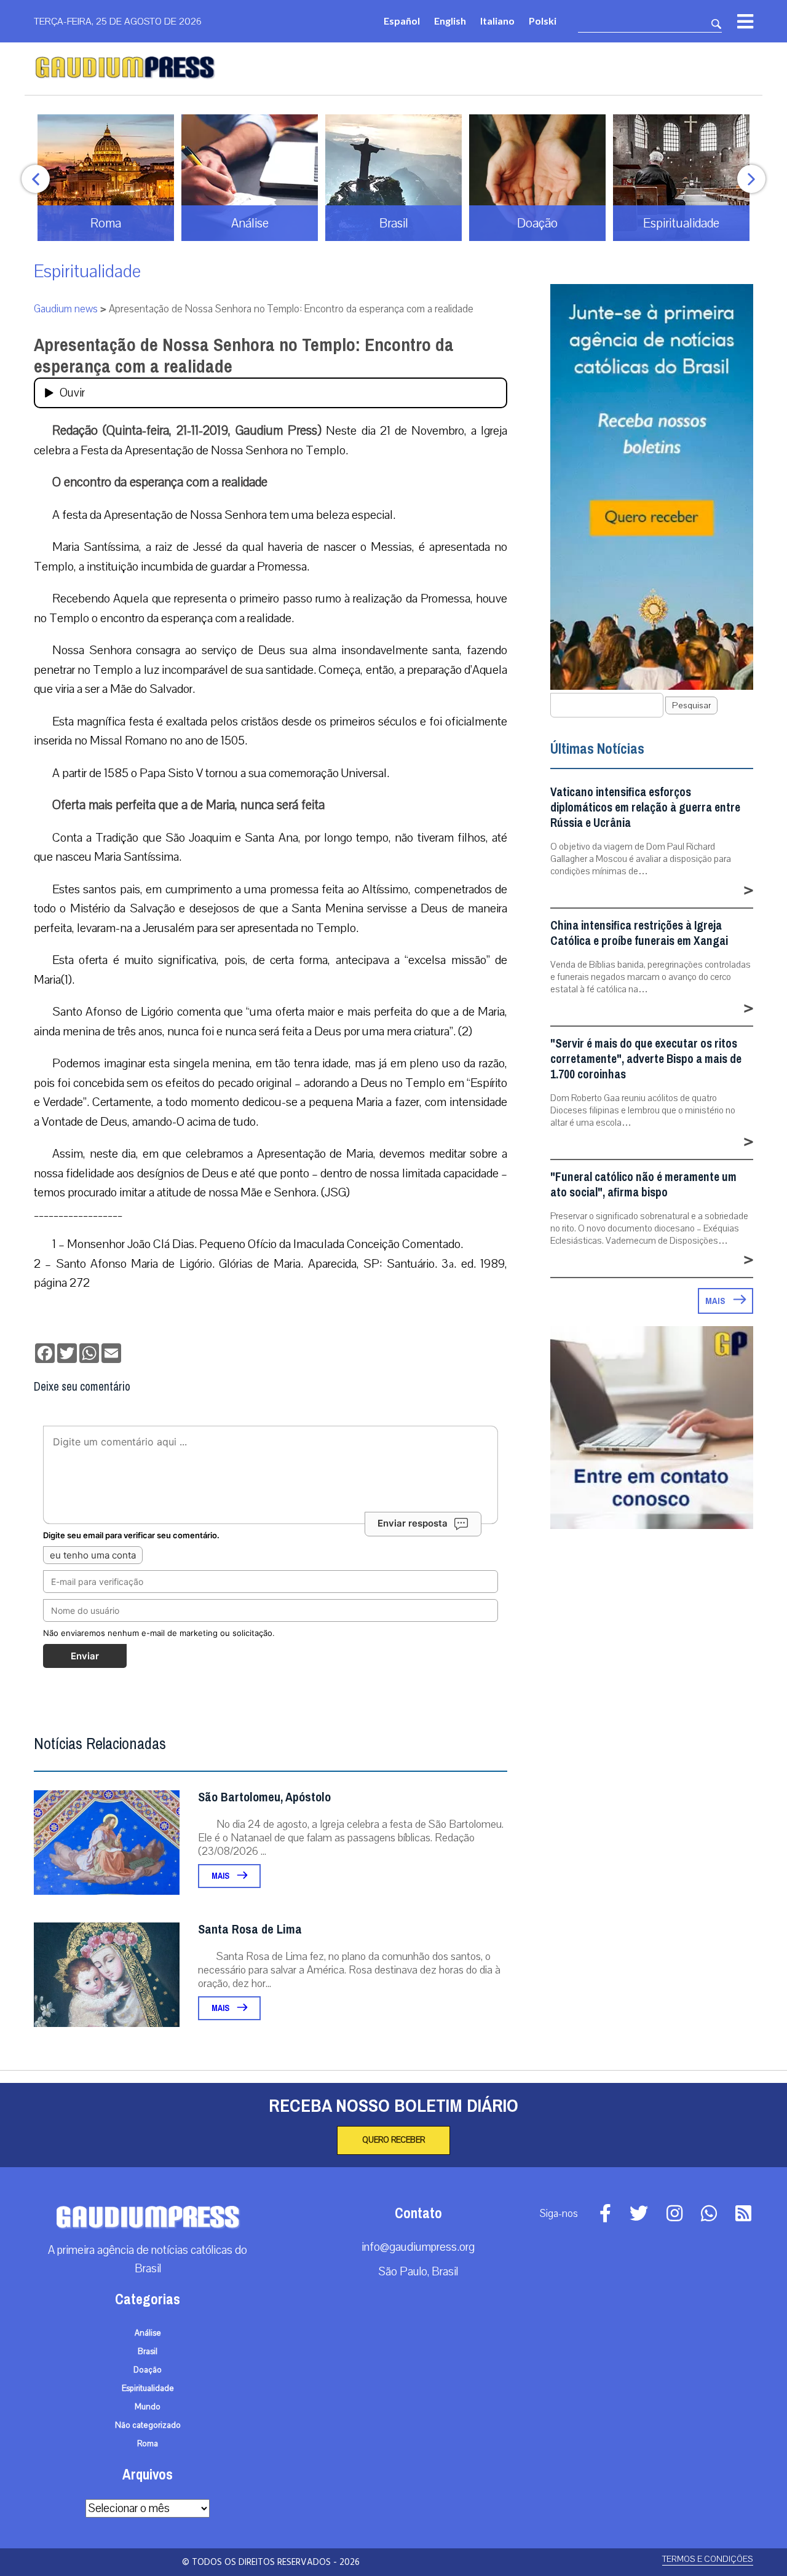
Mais (221, 1876)
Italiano (497, 21)
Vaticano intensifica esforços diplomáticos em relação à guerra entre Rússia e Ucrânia (645, 808)
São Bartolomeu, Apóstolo (264, 1797)
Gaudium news (66, 309)
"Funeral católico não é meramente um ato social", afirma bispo (643, 1185)
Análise (148, 2333)
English (450, 21)
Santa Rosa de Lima (250, 1930)
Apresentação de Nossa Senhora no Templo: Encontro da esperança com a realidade (244, 356)
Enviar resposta (413, 1523)
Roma (148, 2444)
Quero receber (393, 2140)
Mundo (148, 2407)
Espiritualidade (87, 271)
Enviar (85, 1656)
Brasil (148, 2352)
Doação (148, 2370)
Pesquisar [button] (691, 705)
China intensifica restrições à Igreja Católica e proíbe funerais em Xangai (639, 933)
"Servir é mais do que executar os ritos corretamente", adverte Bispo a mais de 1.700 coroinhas (646, 1059)
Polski (543, 21)
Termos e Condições (708, 2559)
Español (402, 21)
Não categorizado (148, 2425)
